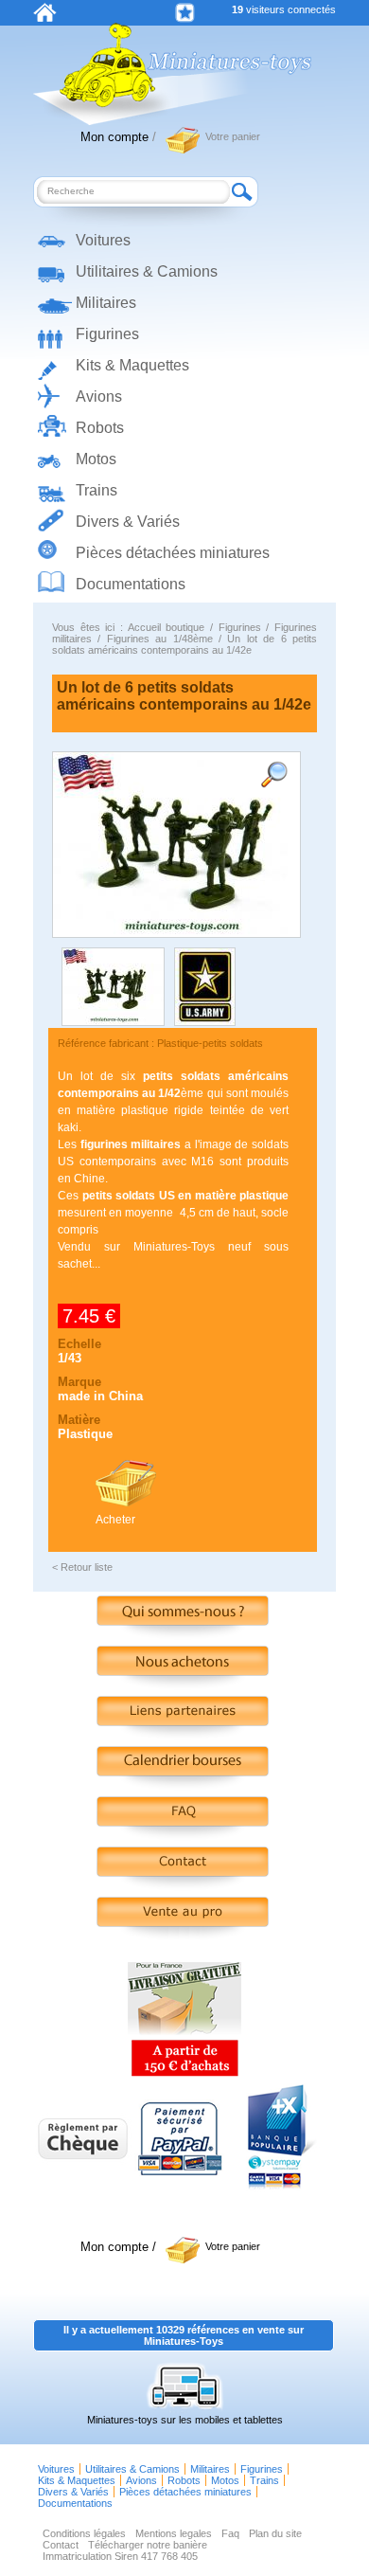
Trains (97, 490)
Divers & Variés (128, 522)
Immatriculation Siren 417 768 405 (120, 2556)
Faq (230, 2533)
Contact (61, 2545)
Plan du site (275, 2533)
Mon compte (114, 137)
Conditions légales (84, 2533)
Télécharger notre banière (148, 2545)
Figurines (107, 334)
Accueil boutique (167, 627)
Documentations (131, 584)
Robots (100, 428)
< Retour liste (82, 1567)
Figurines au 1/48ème (160, 639)
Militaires (106, 303)
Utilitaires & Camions (147, 271)
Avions (99, 396)
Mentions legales (174, 2533)
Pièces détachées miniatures (173, 553)
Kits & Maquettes (132, 365)
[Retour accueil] (45, 18)
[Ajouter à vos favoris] (185, 13)
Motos (96, 459)
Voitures (103, 240)
